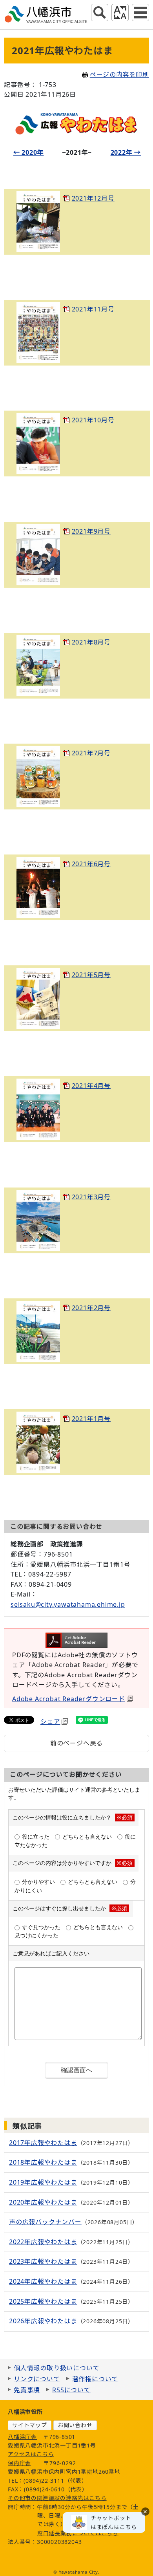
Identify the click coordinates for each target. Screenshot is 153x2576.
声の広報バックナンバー (45, 2222)
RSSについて (71, 2390)
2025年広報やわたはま (43, 2301)
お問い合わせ (75, 2425)
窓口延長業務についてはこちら (78, 2533)
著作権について (95, 2379)
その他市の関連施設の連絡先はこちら (57, 2498)
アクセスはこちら (31, 2454)
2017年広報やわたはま (43, 2143)
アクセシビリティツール (120, 13)
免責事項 (27, 2390)
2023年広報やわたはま (43, 2261)
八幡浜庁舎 (22, 2437)
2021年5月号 (91, 975)
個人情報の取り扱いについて (56, 2368)
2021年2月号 (91, 1308)
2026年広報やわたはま (43, 2321)
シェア (50, 1722)
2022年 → (126, 152)
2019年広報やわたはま (43, 2182)
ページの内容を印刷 (119, 74)
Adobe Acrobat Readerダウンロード (69, 1699)
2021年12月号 (93, 198)
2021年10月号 (93, 420)
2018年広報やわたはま (43, 2162)
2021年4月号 (91, 1086)
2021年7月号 (91, 753)
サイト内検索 (100, 13)
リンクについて (37, 2379)
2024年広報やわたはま (43, 2281)
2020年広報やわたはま (43, 2202)
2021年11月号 (93, 309)
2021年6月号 (91, 864)
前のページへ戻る (76, 1743)
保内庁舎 (19, 2463)
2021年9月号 (91, 531)
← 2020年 (29, 152)
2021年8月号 (91, 642)
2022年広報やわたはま (43, 2242)
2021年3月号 (91, 1197)
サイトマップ (30, 2425)
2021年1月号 (91, 1419)
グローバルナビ (140, 13)
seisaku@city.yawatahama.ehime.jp (68, 1604)
